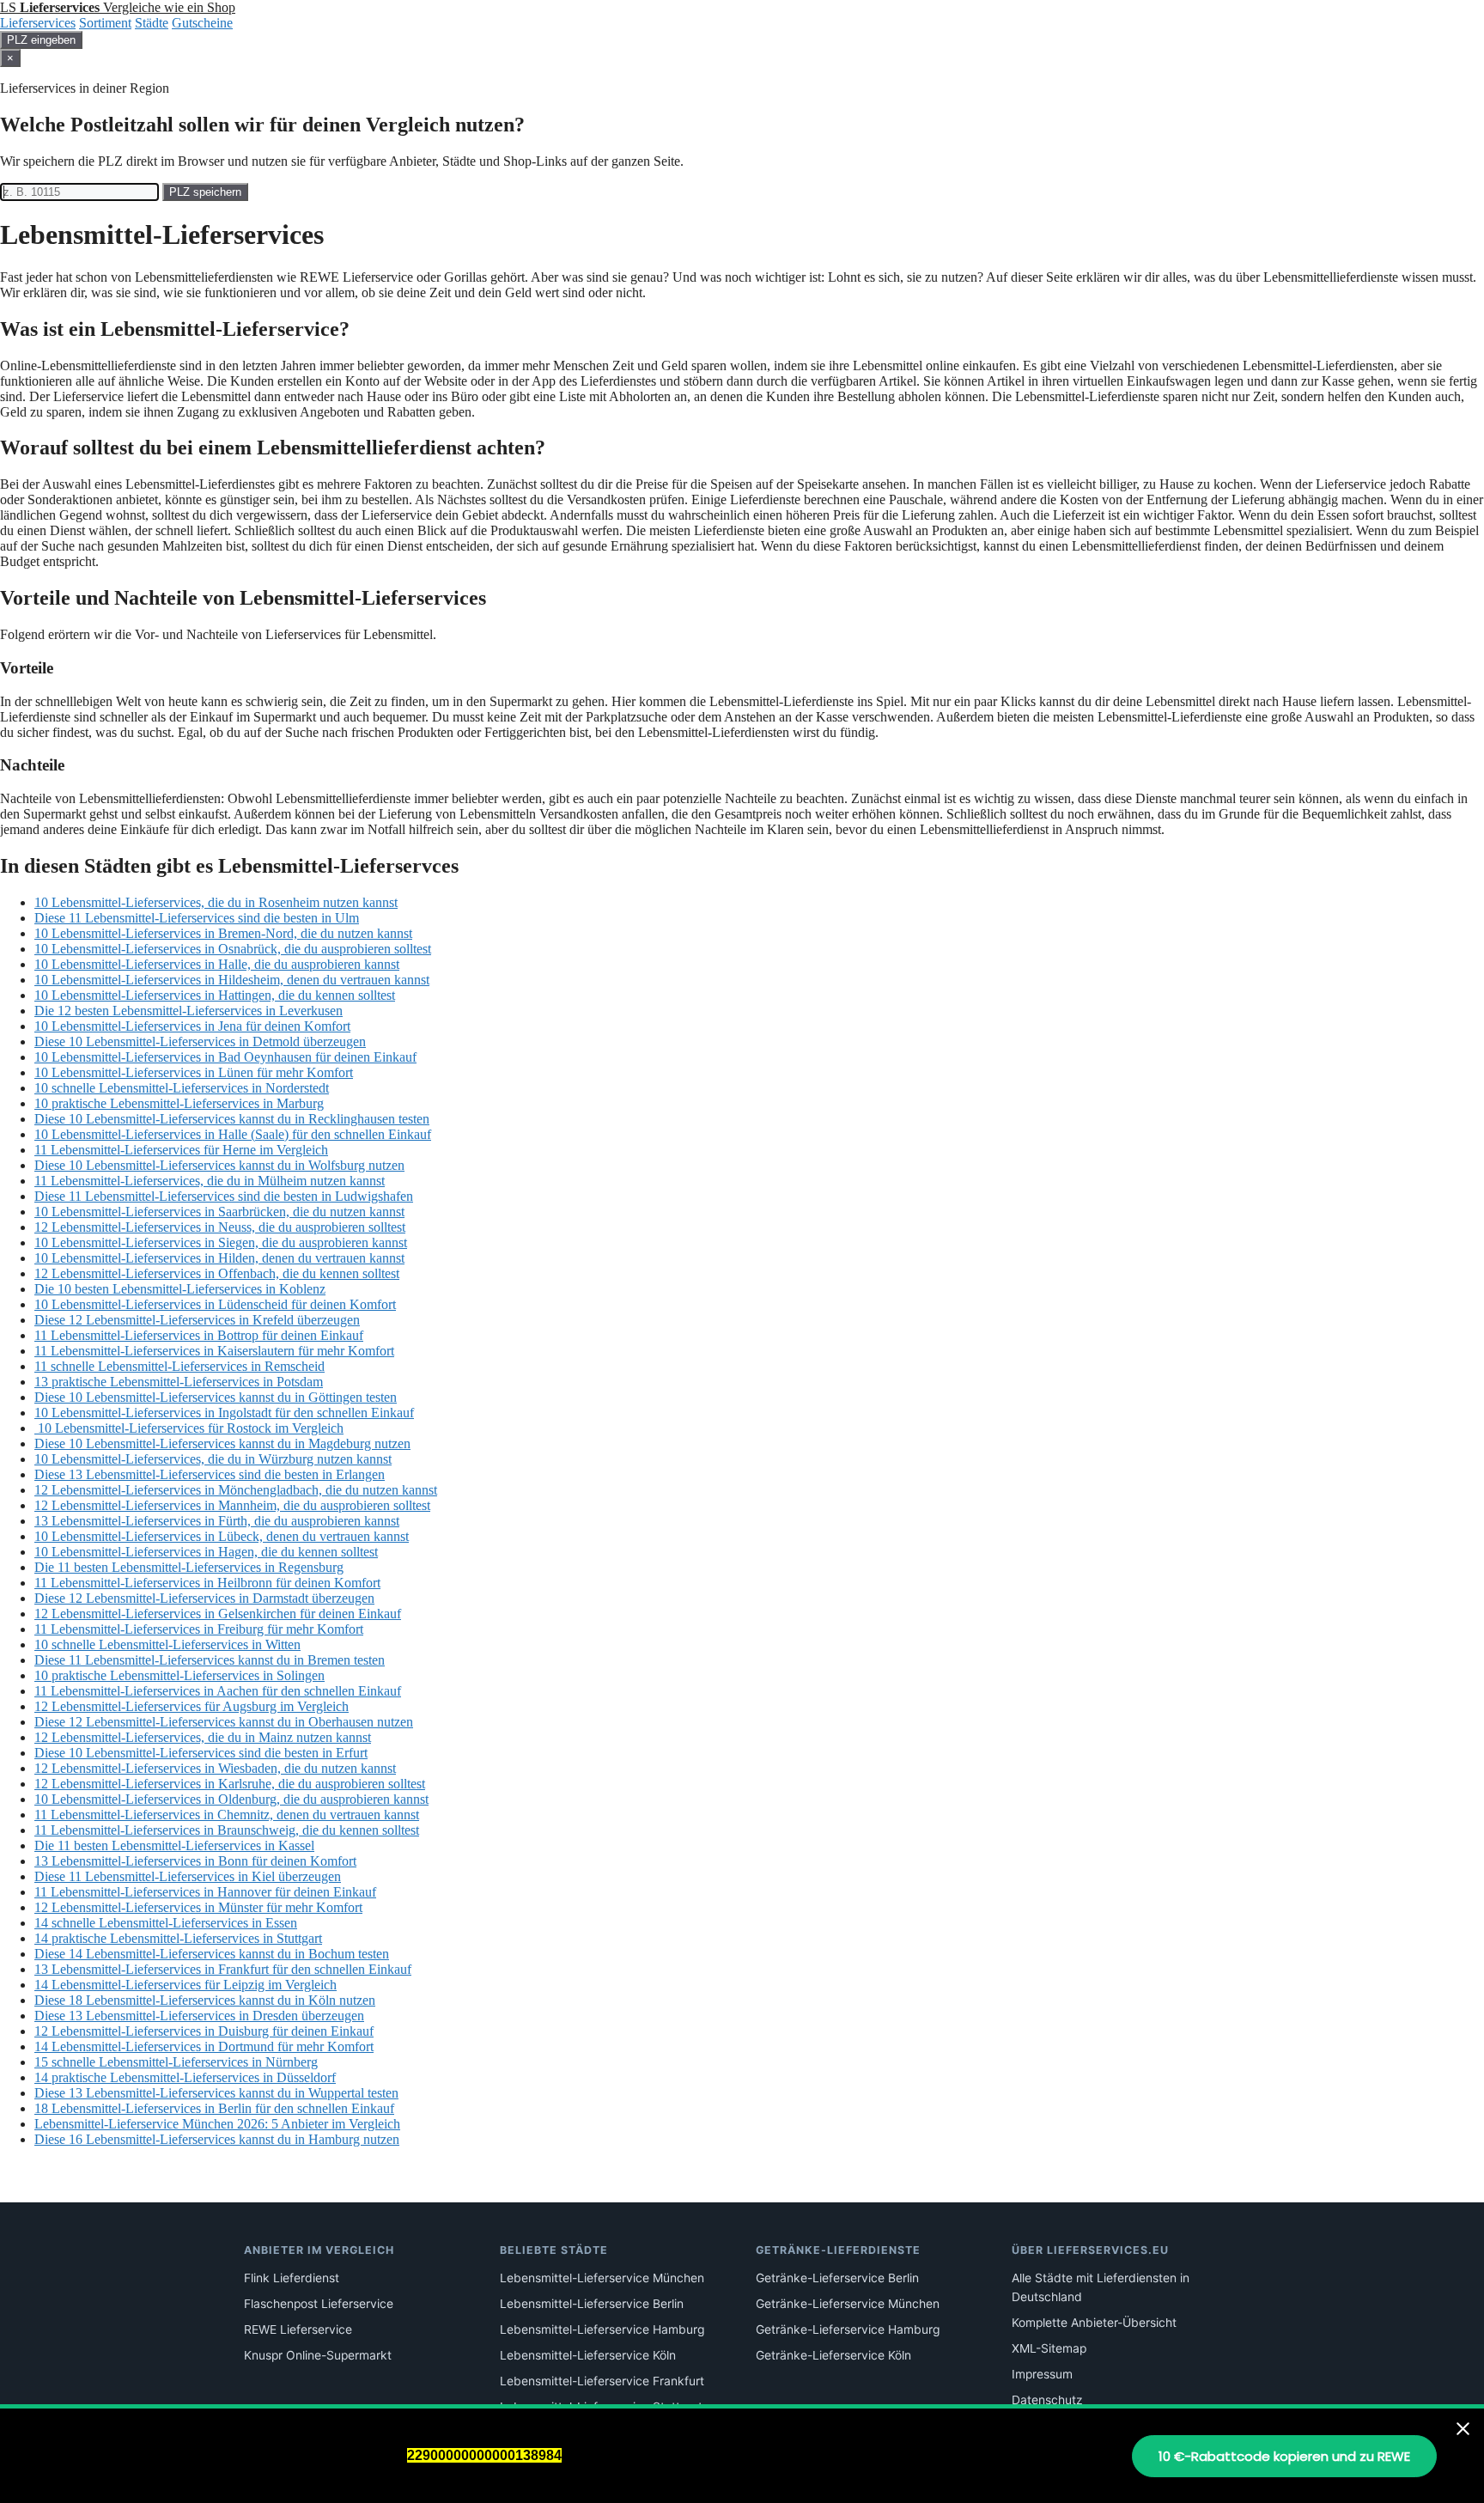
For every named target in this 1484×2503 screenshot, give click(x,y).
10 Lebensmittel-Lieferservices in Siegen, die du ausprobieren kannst (221, 1242)
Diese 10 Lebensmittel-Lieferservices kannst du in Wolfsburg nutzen (219, 1165)
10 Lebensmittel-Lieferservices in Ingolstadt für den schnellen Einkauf (224, 1413)
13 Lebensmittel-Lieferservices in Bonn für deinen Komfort (195, 1861)
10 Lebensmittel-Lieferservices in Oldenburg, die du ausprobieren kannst (231, 1799)
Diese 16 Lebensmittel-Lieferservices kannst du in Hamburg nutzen (217, 2139)
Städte (152, 23)
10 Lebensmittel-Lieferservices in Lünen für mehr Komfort (194, 1072)
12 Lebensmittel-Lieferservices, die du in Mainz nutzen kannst (203, 1737)
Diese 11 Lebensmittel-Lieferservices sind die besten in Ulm (197, 918)
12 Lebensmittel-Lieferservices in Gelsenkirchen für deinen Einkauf (218, 1614)
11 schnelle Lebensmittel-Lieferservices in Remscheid (179, 1366)
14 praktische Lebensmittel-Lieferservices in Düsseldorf (185, 2077)
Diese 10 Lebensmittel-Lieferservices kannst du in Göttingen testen (216, 1397)
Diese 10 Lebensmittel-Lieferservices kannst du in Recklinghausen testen (232, 1119)
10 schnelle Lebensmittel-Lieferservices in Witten (167, 1644)
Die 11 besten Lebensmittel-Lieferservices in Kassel (174, 1845)
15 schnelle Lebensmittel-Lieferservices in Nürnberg (176, 2062)
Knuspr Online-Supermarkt (318, 2355)
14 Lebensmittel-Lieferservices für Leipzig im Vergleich (185, 1985)
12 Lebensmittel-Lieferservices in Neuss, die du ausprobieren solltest (220, 1227)
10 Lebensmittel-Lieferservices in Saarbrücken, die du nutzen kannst (219, 1212)
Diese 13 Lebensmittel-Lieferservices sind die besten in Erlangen (210, 1474)
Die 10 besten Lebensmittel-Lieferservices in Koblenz (180, 1289)
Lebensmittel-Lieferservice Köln (588, 2355)
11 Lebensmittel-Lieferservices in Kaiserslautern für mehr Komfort (214, 1351)
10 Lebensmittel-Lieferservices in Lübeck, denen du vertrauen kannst (222, 1536)
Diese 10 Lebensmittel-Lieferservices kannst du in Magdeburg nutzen (222, 1443)
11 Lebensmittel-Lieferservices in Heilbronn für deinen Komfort (207, 1583)
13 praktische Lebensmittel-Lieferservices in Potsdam (179, 1382)
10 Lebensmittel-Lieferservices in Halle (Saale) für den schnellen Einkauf (233, 1134)
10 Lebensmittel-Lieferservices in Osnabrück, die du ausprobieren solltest (233, 949)
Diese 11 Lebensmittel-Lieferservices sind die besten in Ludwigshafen (224, 1196)
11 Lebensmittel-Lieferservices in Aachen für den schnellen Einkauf (218, 1691)
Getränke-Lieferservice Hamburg (848, 2329)
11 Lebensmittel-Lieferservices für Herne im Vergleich (181, 1150)
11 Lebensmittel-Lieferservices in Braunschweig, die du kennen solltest (227, 1830)
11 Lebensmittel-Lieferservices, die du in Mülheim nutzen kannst (210, 1181)
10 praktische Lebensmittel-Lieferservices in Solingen (179, 1675)
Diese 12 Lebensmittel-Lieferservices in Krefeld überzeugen (197, 1320)
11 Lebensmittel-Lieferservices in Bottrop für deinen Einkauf (199, 1335)
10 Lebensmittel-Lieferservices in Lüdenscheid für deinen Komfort (215, 1304)
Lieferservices (38, 23)
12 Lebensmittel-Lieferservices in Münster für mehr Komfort (198, 1907)
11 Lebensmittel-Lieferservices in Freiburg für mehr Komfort (199, 1629)
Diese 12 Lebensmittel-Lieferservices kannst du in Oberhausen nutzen (224, 1722)
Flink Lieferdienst (292, 2278)
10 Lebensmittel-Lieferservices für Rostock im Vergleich (189, 1428)
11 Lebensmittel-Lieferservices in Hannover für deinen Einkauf (205, 1892)
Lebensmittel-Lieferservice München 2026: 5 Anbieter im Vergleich (217, 2124)
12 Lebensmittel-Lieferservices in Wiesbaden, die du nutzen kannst (215, 1768)
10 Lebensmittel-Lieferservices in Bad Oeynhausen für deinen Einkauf (225, 1057)
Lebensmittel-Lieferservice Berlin (592, 2304)
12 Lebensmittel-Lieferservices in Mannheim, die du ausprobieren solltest (232, 1505)
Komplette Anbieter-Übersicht (1094, 2323)
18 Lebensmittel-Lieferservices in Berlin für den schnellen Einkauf (214, 2108)
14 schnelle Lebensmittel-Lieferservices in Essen (166, 1923)
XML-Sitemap (1049, 2348)
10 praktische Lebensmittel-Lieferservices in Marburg (179, 1103)
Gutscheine (202, 23)
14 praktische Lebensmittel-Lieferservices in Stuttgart (178, 1938)
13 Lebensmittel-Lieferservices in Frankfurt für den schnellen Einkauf (223, 1969)
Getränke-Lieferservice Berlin (837, 2278)
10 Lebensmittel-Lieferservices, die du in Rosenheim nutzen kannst (216, 902)
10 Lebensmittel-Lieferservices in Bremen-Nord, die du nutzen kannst (223, 933)
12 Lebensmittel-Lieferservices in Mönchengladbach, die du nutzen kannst (236, 1490)
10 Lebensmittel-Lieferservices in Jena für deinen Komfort (192, 1026)
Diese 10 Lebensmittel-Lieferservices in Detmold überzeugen (200, 1041)
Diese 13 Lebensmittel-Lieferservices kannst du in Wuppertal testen (216, 2093)
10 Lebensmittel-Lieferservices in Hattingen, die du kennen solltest (215, 995)
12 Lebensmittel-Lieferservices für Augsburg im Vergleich (192, 1706)
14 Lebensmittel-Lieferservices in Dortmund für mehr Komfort (204, 2046)
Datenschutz (1047, 2400)
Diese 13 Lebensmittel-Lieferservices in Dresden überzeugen (199, 2016)
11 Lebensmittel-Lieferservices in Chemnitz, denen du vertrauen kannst (227, 1815)
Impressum (1042, 2374)
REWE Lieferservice (298, 2329)
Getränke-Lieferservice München (848, 2304)
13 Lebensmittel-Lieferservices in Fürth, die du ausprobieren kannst (217, 1521)
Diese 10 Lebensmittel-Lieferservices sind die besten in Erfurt (201, 1753)
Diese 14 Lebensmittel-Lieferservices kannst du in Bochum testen (212, 1954)
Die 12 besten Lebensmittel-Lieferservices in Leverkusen (189, 1011)
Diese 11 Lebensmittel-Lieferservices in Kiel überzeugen (188, 1876)
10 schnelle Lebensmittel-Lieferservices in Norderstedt (182, 1088)
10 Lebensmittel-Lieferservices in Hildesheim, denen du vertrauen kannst (232, 980)
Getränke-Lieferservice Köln (833, 2355)
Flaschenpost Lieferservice (319, 2304)
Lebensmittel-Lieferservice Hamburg (602, 2329)
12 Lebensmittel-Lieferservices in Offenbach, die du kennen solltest (217, 1273)
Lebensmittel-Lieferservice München (602, 2278)
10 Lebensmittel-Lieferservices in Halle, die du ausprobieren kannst (217, 964)
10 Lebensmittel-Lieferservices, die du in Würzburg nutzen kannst (213, 1459)
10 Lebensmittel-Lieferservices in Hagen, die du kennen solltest (206, 1552)
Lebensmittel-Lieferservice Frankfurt (602, 2381)
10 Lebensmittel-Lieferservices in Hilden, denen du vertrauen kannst (219, 1258)
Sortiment (105, 23)
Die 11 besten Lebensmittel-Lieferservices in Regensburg (189, 1567)
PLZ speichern (205, 192)
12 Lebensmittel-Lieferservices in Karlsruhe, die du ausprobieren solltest (230, 1784)
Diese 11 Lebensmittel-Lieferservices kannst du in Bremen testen (210, 1660)
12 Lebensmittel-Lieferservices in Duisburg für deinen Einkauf (204, 2031)
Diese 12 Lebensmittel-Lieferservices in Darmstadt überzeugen (204, 1598)
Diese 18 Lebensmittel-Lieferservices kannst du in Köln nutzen (205, 2000)
